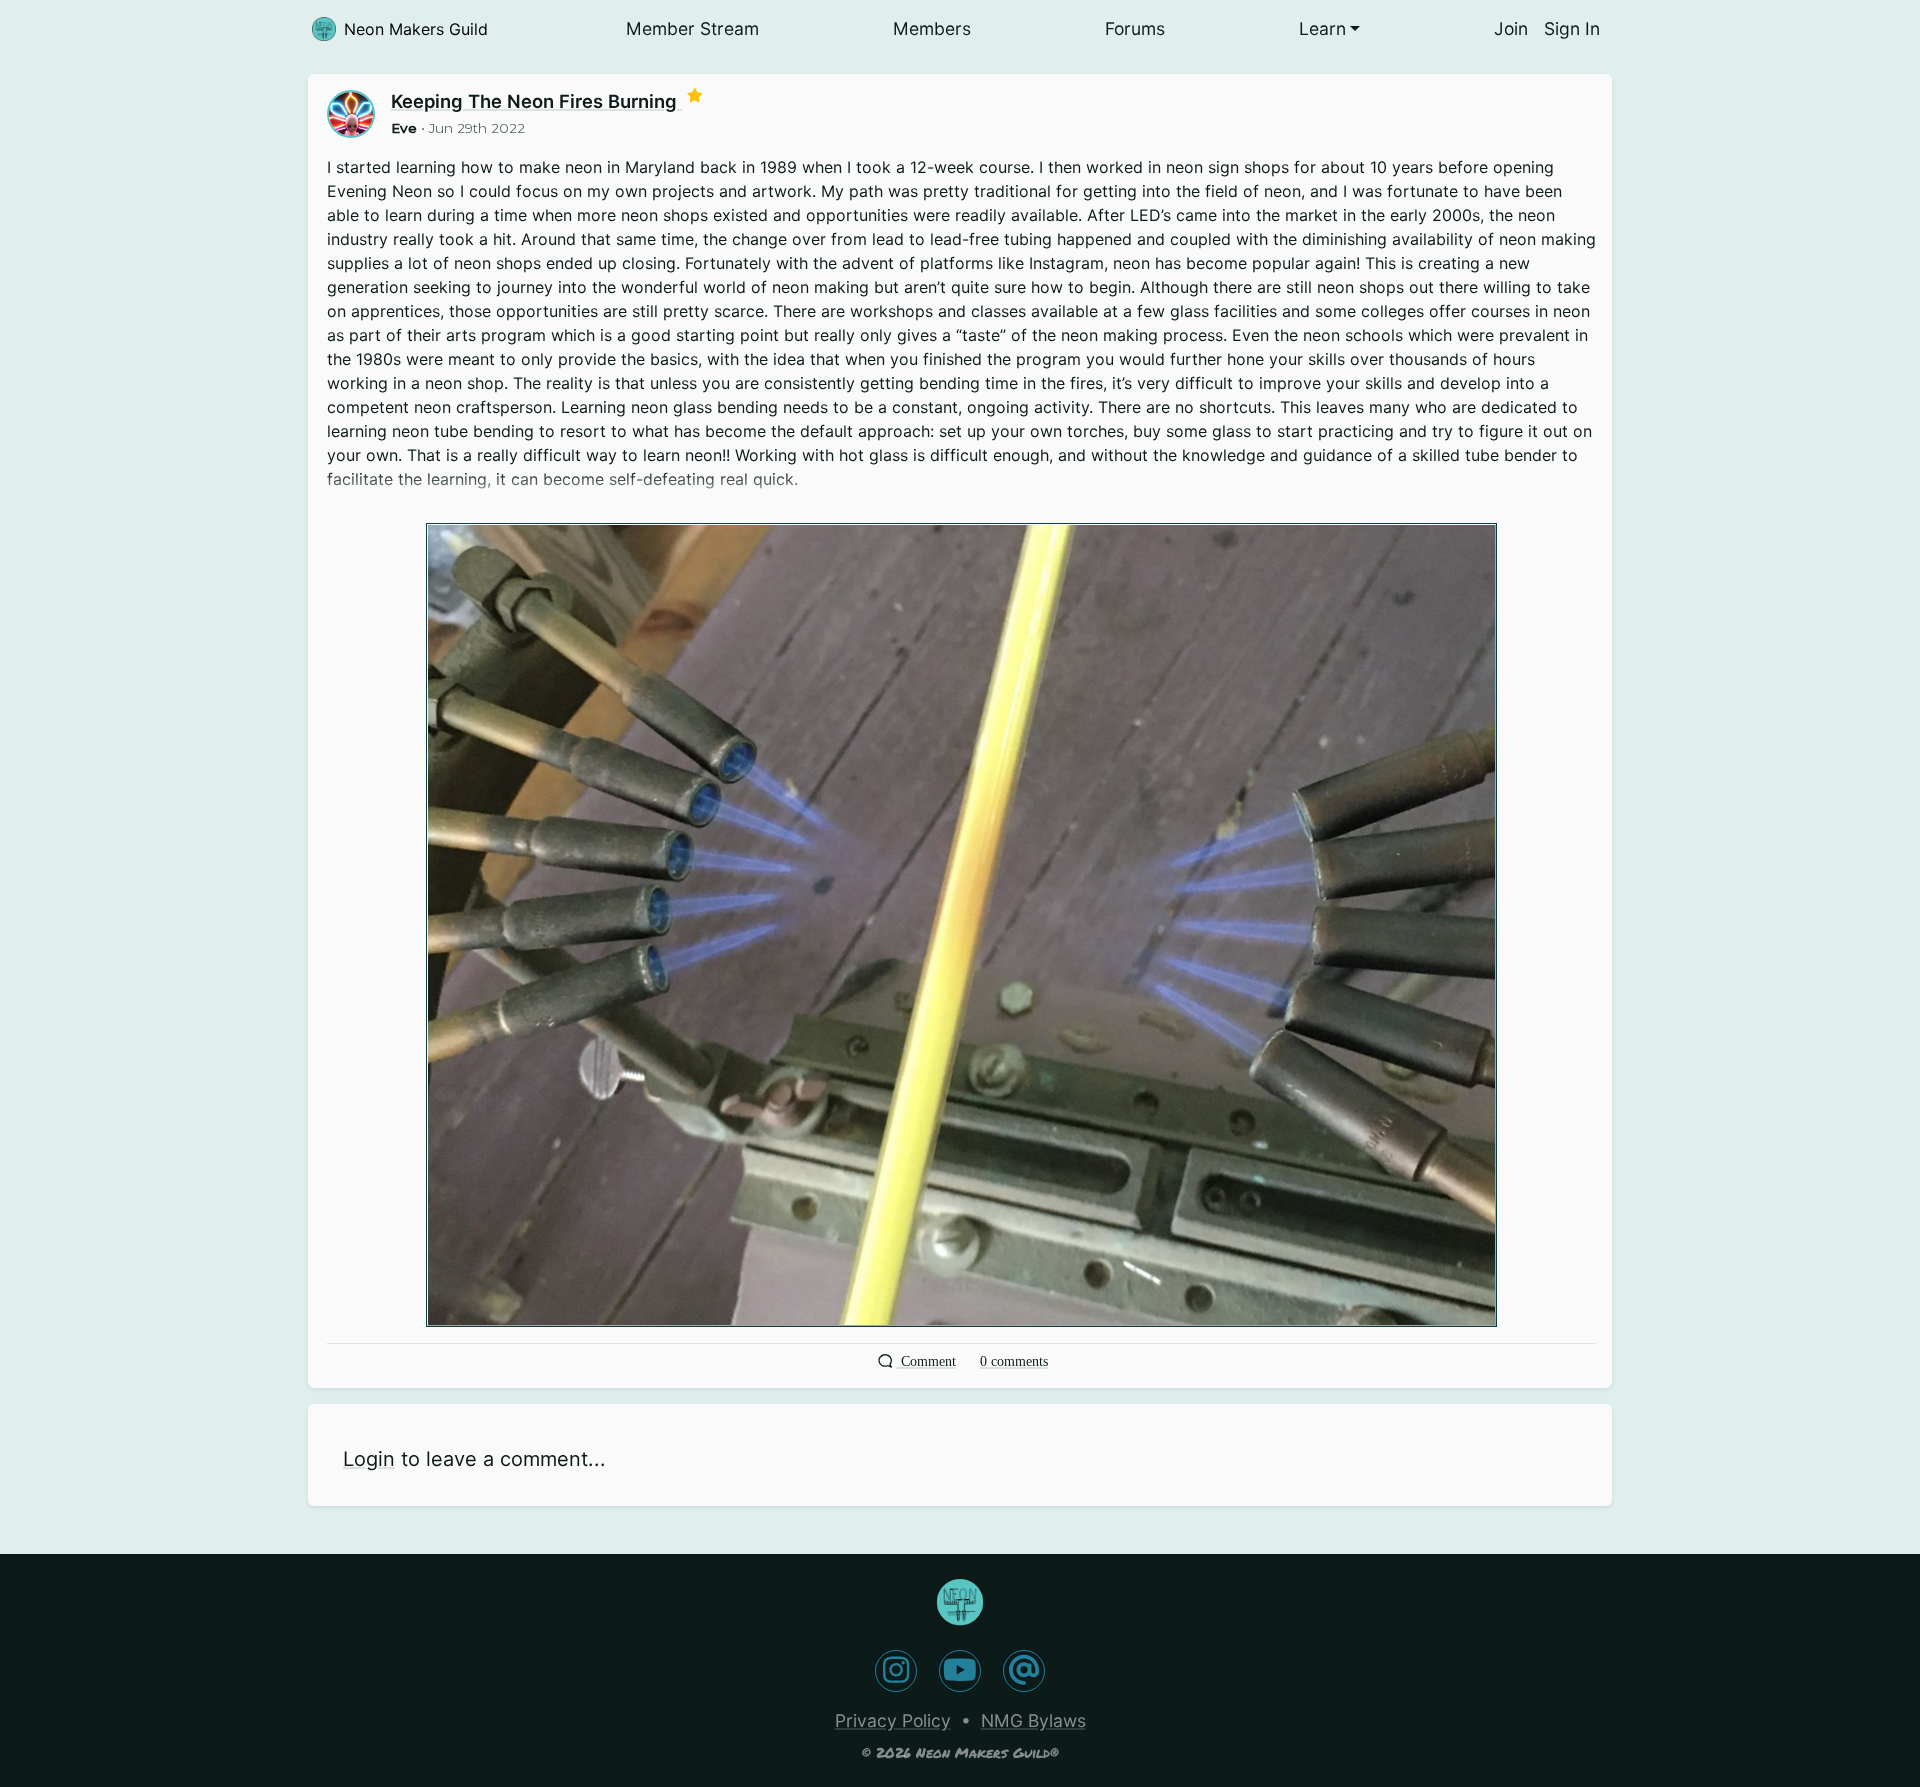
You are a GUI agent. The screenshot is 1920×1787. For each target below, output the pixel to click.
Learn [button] (1322, 28)
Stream (692, 28)
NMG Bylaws (1033, 1720)
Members (932, 28)
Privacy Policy (893, 1720)
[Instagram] (896, 1671)
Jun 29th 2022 (477, 128)
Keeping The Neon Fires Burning (536, 101)
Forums (1135, 28)
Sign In (1572, 28)
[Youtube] (960, 1671)
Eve (404, 128)
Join (1511, 28)
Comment (926, 1361)
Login (369, 1459)
